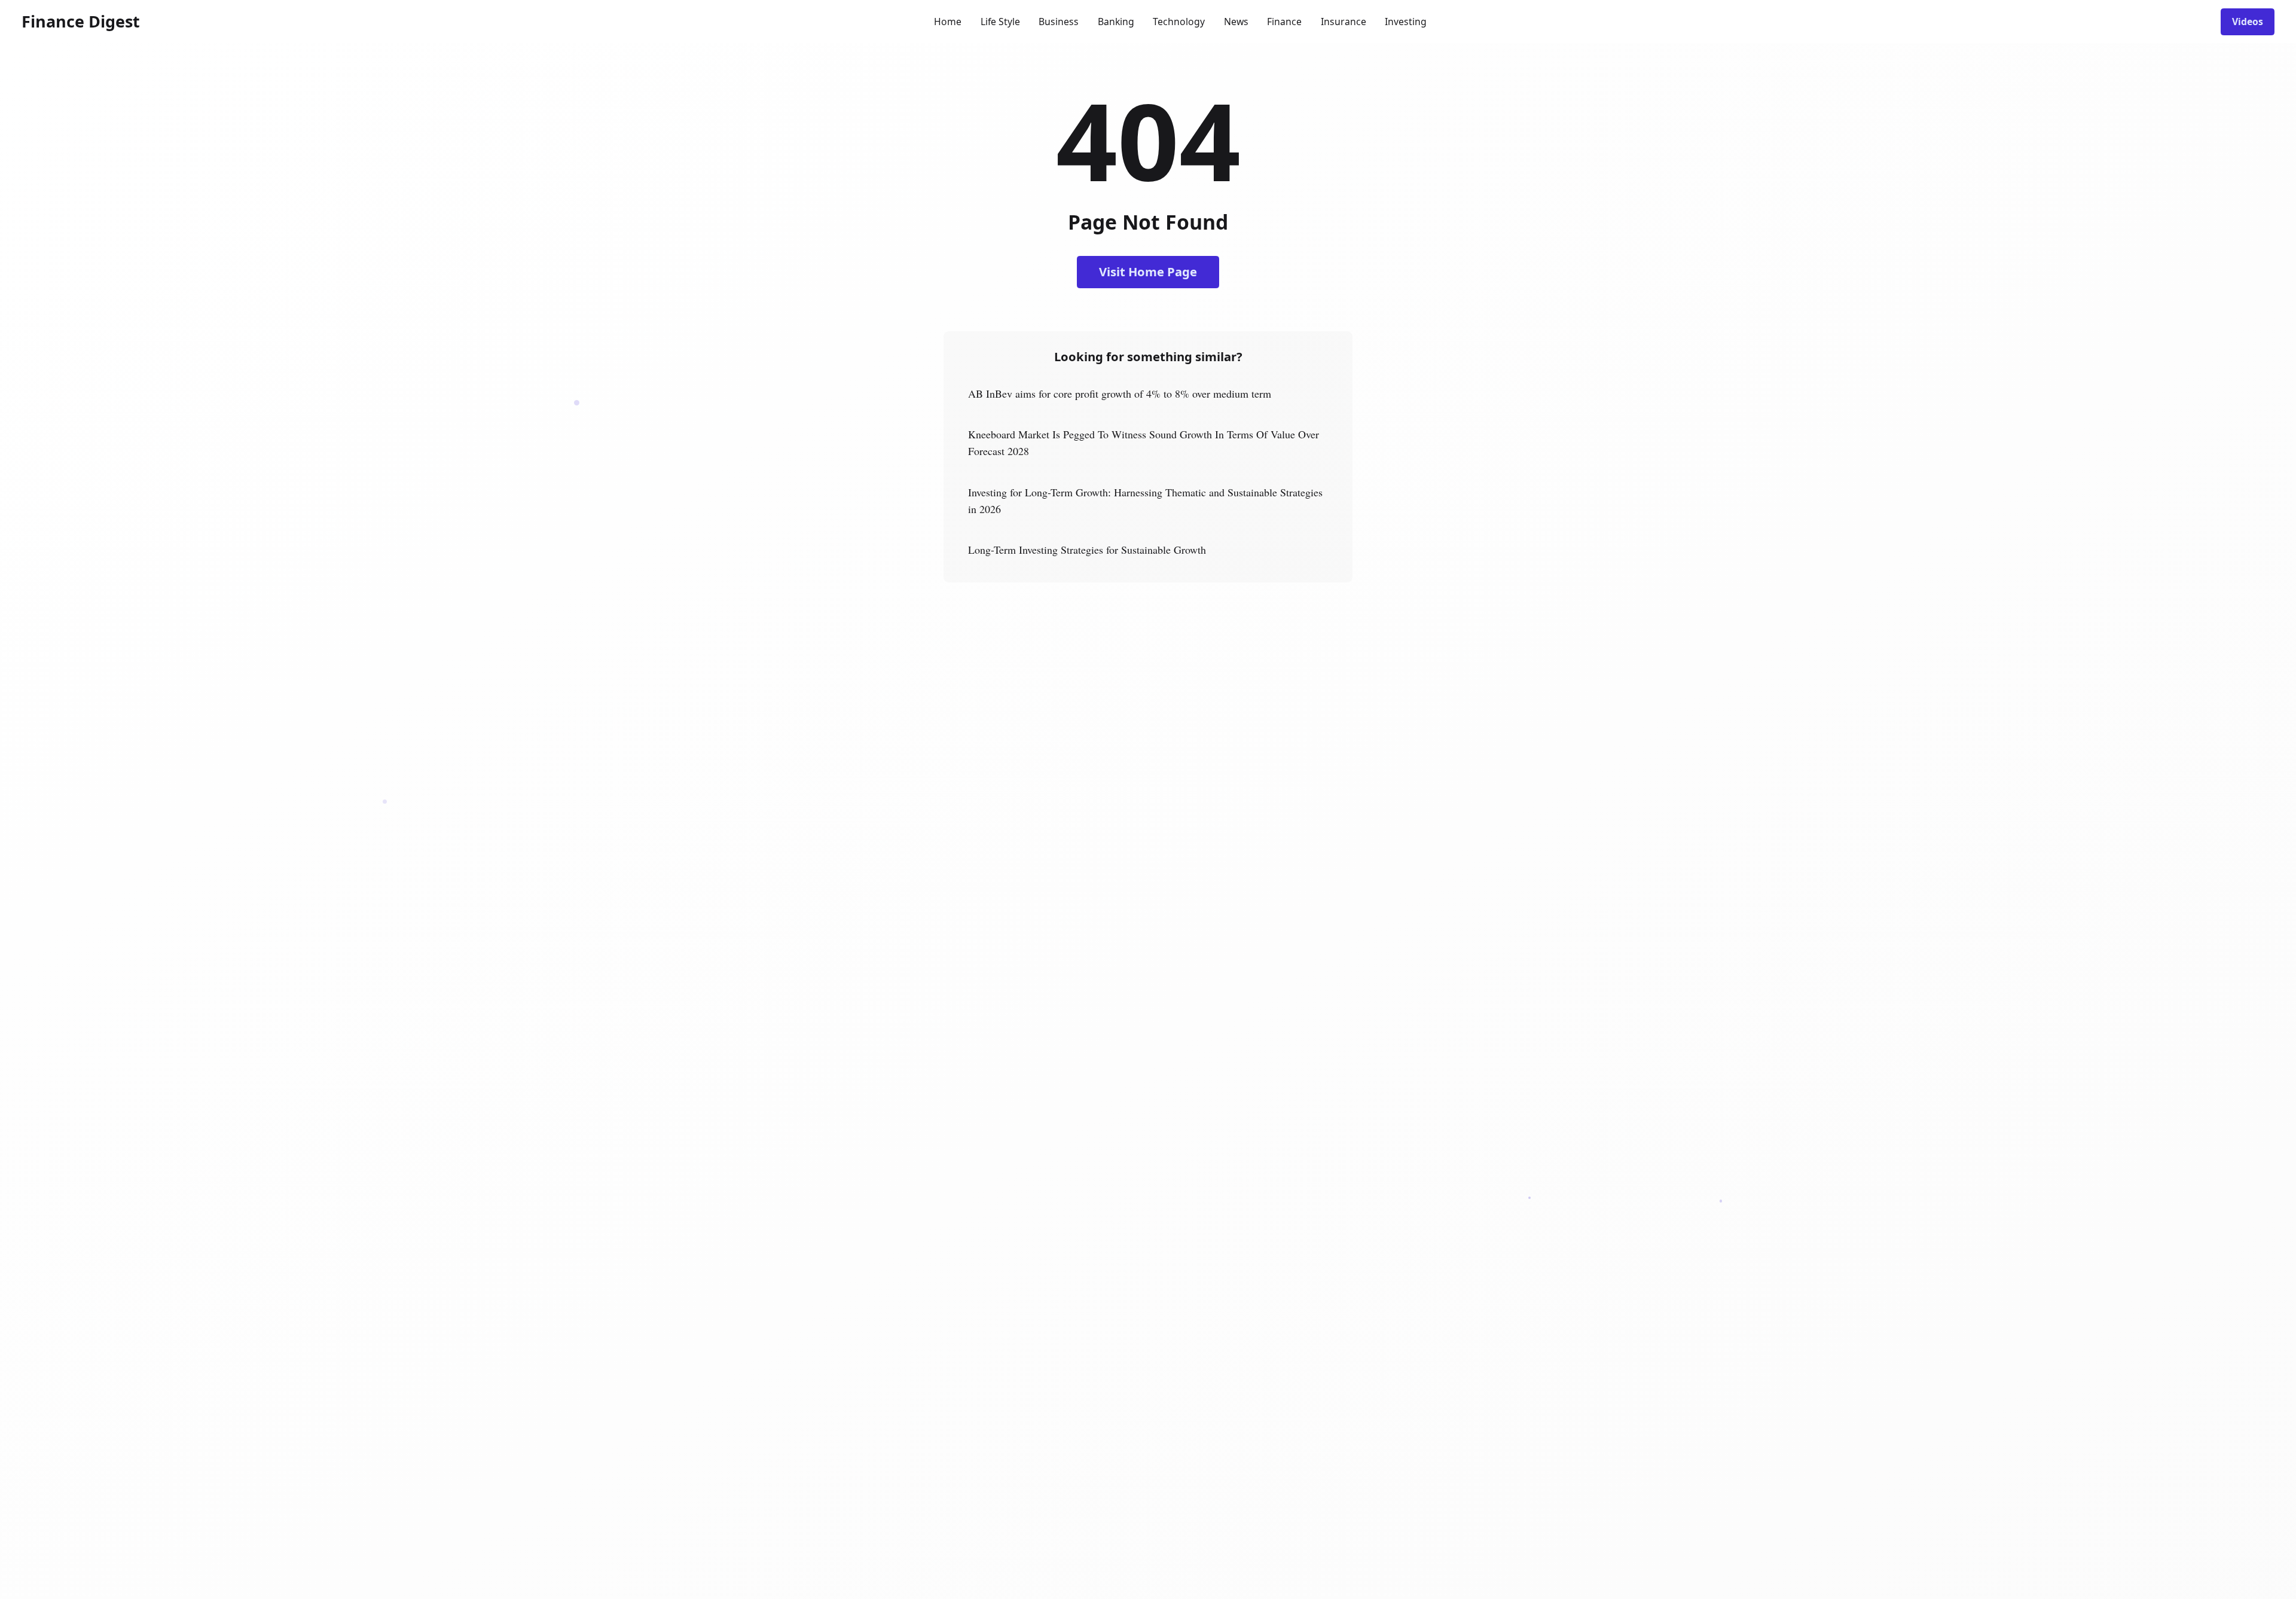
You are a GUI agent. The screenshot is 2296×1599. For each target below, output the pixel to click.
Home (948, 22)
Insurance (1344, 22)
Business (1059, 22)
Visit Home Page (1148, 271)
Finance (1284, 22)
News (1236, 22)
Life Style (1000, 22)
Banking (1116, 22)
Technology (1179, 22)
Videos (2248, 22)
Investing (1406, 22)
